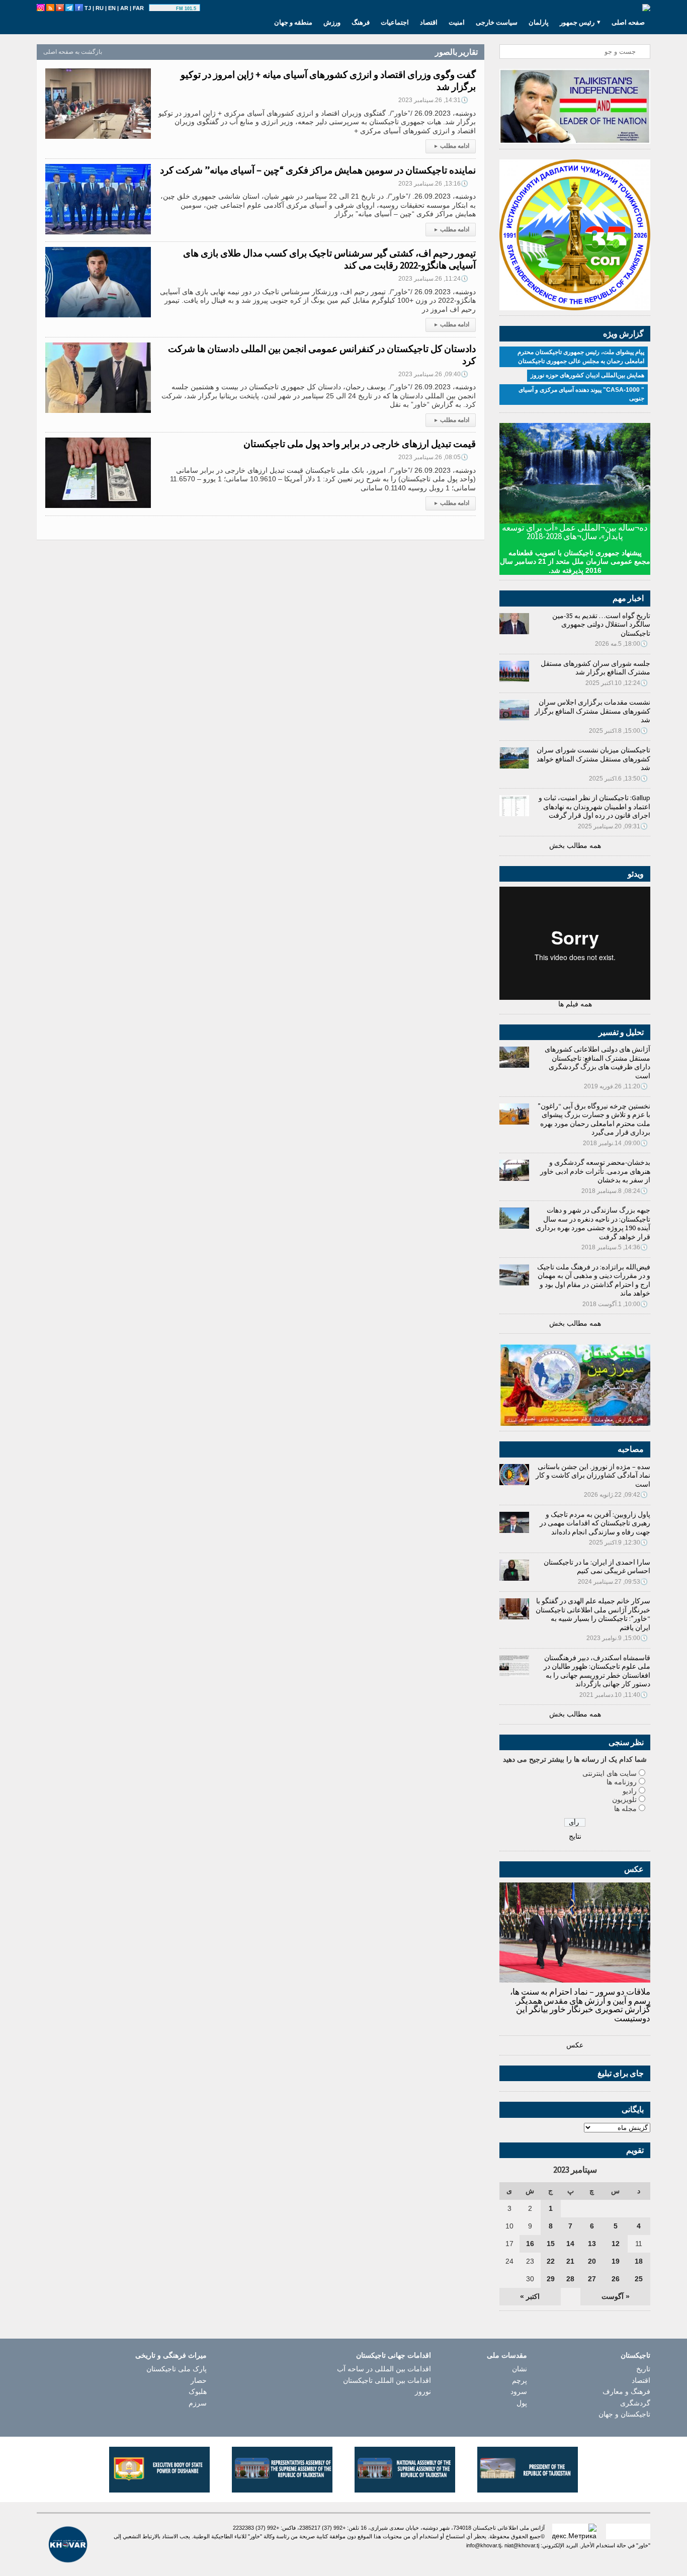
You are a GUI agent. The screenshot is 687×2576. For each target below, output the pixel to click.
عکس (575, 2045)
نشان (520, 2369)
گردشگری (635, 2403)
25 (639, 2279)
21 (570, 2261)
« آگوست (616, 2296)
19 (616, 2261)
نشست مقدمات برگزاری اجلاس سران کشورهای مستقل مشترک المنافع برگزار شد (592, 711)
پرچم (520, 2380)
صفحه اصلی (628, 22)
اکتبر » (530, 2296)
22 (551, 2261)
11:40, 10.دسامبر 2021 (614, 1695)
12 (616, 2244)
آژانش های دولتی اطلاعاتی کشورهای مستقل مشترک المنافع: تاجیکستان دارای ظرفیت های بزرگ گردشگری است (597, 1062)
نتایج (575, 1836)
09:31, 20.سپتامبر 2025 (613, 826)
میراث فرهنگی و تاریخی (171, 2355)
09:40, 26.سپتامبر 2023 (433, 374)
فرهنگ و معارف (626, 2391)
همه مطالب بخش (575, 845)
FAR (138, 8)
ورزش (332, 22)
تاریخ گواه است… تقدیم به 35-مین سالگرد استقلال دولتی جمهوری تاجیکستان (601, 624)
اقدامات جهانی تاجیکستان (394, 2355)
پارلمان (539, 22)
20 (592, 2261)
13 (592, 2244)
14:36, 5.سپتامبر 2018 (615, 1247)
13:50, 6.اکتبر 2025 (618, 779)
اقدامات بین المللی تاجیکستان (387, 2380)
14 (570, 2244)
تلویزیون (624, 1799)
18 (639, 2261)
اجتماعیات (395, 22)
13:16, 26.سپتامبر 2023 (433, 184)
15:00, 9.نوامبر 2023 (617, 1638)
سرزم (198, 2403)
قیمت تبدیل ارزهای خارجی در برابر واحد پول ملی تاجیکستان (360, 444)
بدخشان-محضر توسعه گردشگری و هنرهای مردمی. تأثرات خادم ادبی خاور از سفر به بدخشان (595, 1171)
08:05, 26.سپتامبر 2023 (433, 457)
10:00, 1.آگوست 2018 (615, 1304)
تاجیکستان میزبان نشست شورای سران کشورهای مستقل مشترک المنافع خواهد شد (593, 759)
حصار (199, 2380)
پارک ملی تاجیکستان (177, 2369)
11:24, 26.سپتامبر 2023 (433, 279)
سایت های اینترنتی (610, 1773)
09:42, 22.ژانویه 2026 (616, 1495)
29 (551, 2279)
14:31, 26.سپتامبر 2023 (433, 100)
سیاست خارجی (497, 22)
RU (100, 8)
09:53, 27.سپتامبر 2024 (613, 1582)
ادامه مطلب (452, 146)
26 (616, 2279)
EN (112, 8)
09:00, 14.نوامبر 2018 (615, 1143)
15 (551, 2244)
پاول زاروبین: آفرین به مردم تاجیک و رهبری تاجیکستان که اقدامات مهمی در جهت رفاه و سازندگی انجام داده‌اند (595, 1523)
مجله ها (625, 1809)
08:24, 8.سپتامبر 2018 (615, 1191)
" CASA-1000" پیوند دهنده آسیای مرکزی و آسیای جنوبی (581, 394)
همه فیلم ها (575, 1004)
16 (530, 2244)
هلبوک (198, 2391)
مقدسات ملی (507, 2355)
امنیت (457, 22)
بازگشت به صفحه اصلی (73, 52)
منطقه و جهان (293, 22)
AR (124, 8)
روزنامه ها (622, 1782)
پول (522, 2403)
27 (592, 2279)
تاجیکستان (635, 2355)
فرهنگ (361, 22)
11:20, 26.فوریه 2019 (616, 1086)
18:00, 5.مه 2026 (621, 644)
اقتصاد (429, 22)
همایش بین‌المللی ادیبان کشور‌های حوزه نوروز (587, 375)
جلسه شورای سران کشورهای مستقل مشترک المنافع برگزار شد (595, 668)
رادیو (630, 1791)
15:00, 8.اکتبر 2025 (618, 731)
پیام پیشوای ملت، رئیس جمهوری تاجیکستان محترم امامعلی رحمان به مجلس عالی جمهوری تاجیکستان (581, 357)
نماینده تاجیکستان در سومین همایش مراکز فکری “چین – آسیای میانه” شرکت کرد (318, 170)
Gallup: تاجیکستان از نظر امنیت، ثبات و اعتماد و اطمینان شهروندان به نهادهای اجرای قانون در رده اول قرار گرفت (594, 806)
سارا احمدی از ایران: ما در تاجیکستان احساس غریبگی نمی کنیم (597, 1567)
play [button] (164, 9)
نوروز (423, 2391)
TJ (88, 8)
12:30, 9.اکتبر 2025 (618, 1542)
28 (570, 2279)
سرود (519, 2391)
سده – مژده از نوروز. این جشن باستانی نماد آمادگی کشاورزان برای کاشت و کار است (593, 1475)
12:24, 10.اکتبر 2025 (617, 683)
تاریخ (643, 2369)
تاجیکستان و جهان (624, 2414)
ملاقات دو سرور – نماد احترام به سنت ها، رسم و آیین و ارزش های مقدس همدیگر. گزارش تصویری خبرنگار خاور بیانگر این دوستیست (580, 2005)
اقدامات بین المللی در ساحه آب (384, 2369)
